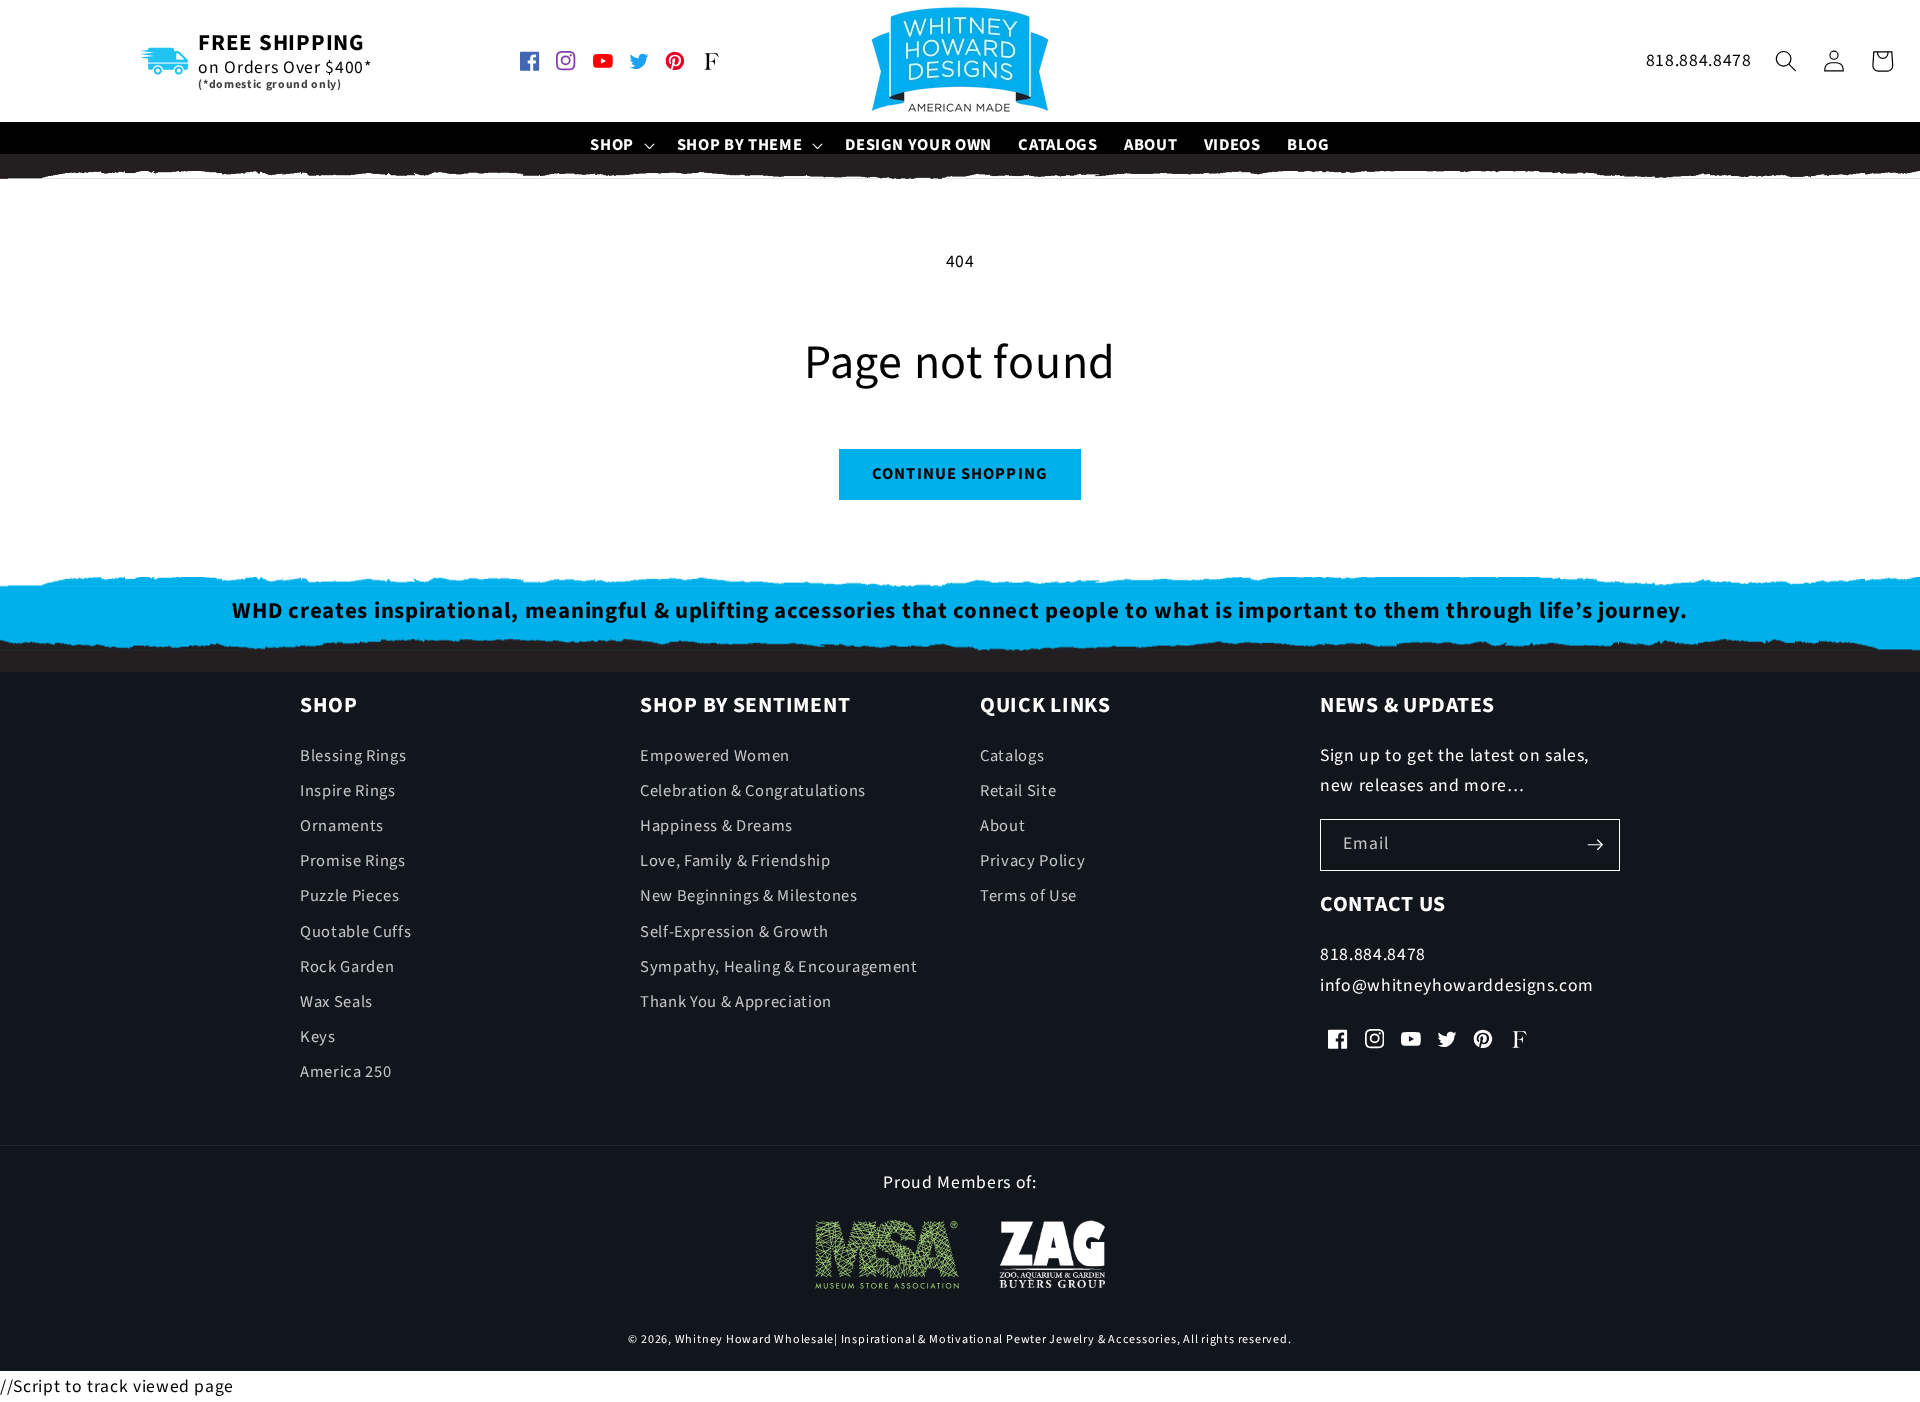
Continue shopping (960, 474)
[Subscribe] (1595, 845)
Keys (318, 1037)
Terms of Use (1028, 896)
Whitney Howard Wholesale (754, 1339)
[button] (620, 145)
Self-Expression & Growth (734, 932)
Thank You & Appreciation (736, 1002)
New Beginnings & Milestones (749, 896)
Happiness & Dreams (716, 826)
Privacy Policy (1032, 861)
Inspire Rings (348, 791)
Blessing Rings (353, 756)
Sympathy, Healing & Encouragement (779, 967)
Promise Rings (353, 861)
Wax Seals (336, 1002)
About (1002, 826)
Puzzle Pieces (350, 896)
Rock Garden (347, 967)
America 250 (345, 1072)
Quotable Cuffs (355, 932)
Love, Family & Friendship (735, 861)
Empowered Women (715, 756)
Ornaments (342, 826)
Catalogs (1012, 756)
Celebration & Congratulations (753, 791)
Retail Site (1018, 791)
